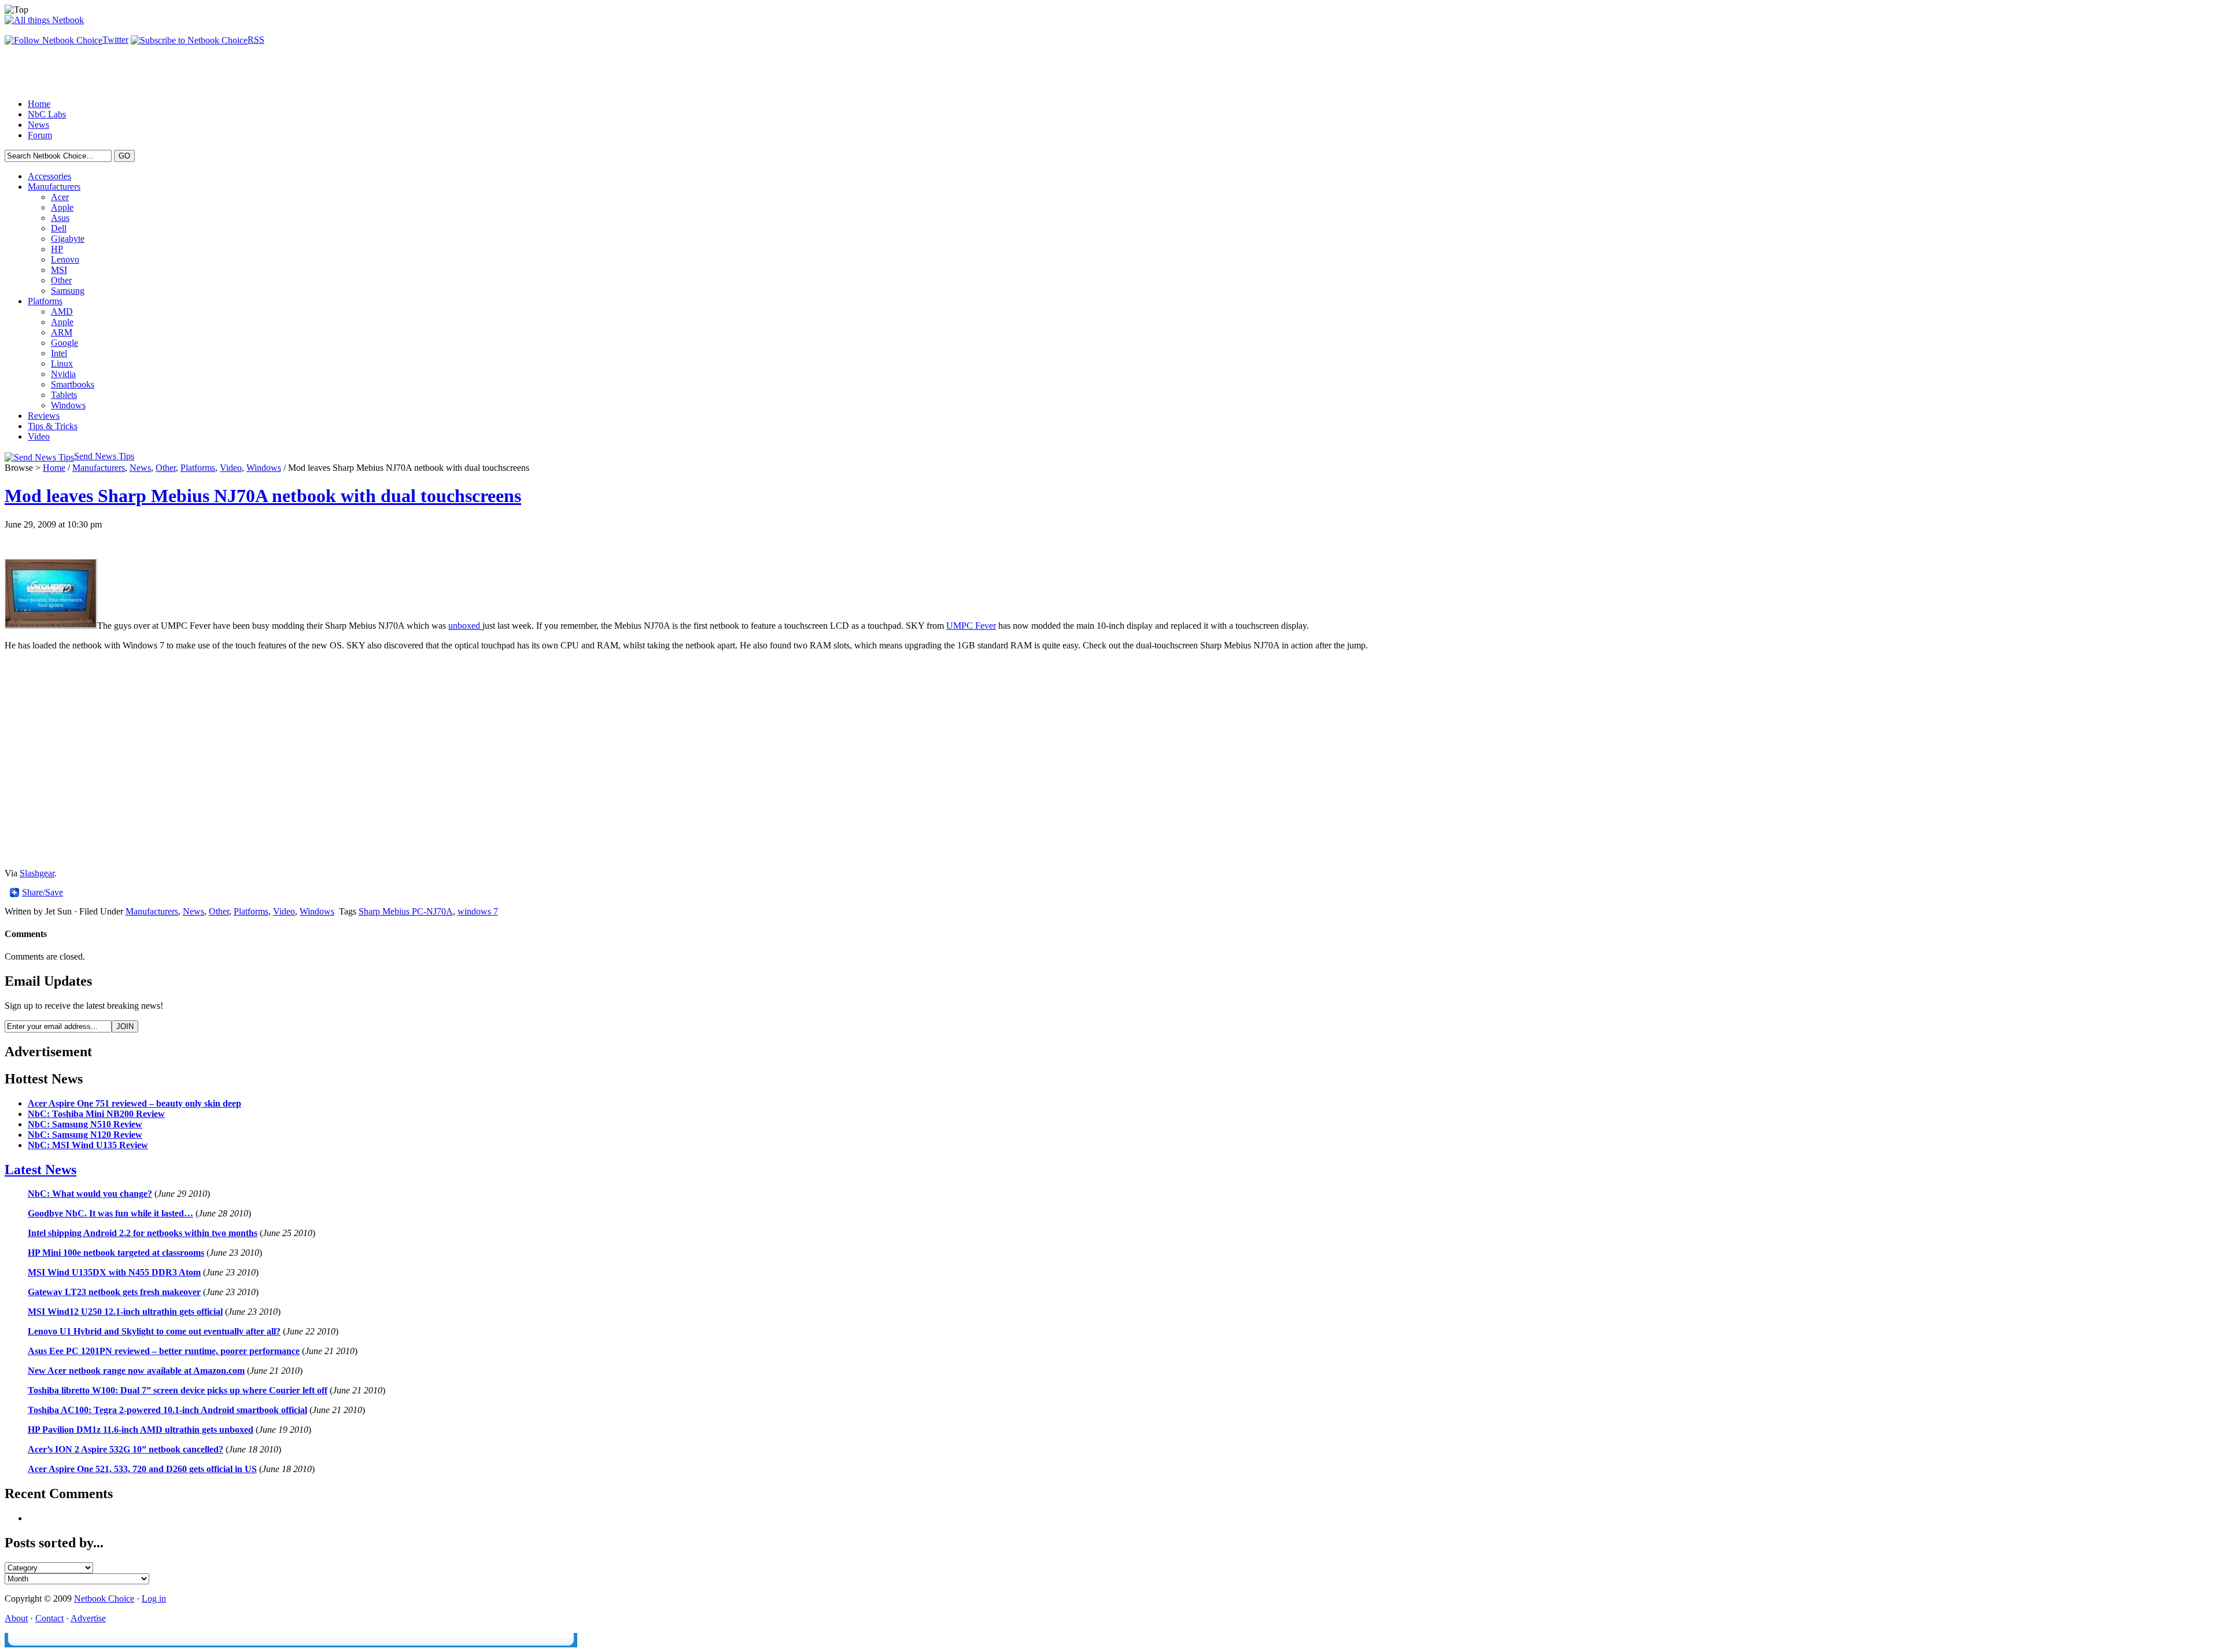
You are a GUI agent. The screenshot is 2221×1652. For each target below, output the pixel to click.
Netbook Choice (104, 1598)
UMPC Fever (971, 626)
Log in (154, 1598)
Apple (62, 207)
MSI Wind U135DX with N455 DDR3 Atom (114, 1272)
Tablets (64, 395)
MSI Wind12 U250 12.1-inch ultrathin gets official (125, 1312)
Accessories (49, 176)
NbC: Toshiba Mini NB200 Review (96, 1114)
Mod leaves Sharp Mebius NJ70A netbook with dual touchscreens (263, 496)
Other (61, 280)
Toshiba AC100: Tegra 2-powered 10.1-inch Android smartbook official (167, 1410)
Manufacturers (54, 187)
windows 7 (478, 911)
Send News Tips (104, 456)
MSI (59, 270)
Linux (62, 364)
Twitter (115, 40)
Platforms (45, 301)
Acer (60, 197)
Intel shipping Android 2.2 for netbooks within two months (143, 1233)
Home (39, 104)
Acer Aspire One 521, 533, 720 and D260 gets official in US (142, 1469)
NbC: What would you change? (90, 1194)
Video (39, 436)
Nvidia (63, 374)
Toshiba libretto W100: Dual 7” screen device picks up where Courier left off (178, 1390)
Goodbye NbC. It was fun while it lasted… (110, 1213)
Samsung (68, 291)
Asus (60, 218)
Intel (59, 353)
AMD (62, 311)
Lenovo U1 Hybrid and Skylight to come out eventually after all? (154, 1331)
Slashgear (37, 873)
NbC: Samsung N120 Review (85, 1135)
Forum (40, 135)
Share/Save (43, 893)
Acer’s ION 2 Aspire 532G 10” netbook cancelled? (126, 1449)
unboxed (465, 626)
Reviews (44, 416)
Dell (59, 228)
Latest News (40, 1170)
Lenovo (65, 259)
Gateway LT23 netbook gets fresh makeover (114, 1292)
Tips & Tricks (53, 426)
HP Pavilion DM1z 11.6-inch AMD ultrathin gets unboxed (141, 1430)
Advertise (88, 1618)
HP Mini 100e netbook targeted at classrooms (116, 1253)
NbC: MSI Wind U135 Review (88, 1145)
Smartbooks (73, 384)
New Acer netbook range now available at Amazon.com (136, 1371)
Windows (68, 405)
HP (57, 249)
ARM (62, 332)
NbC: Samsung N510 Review (85, 1124)
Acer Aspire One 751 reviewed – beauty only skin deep (134, 1103)
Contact (49, 1618)
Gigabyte (68, 239)
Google (64, 343)
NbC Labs (47, 114)
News (38, 125)
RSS (256, 40)
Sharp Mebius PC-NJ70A (406, 911)
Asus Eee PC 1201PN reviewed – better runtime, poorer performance (164, 1351)
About (16, 1618)
